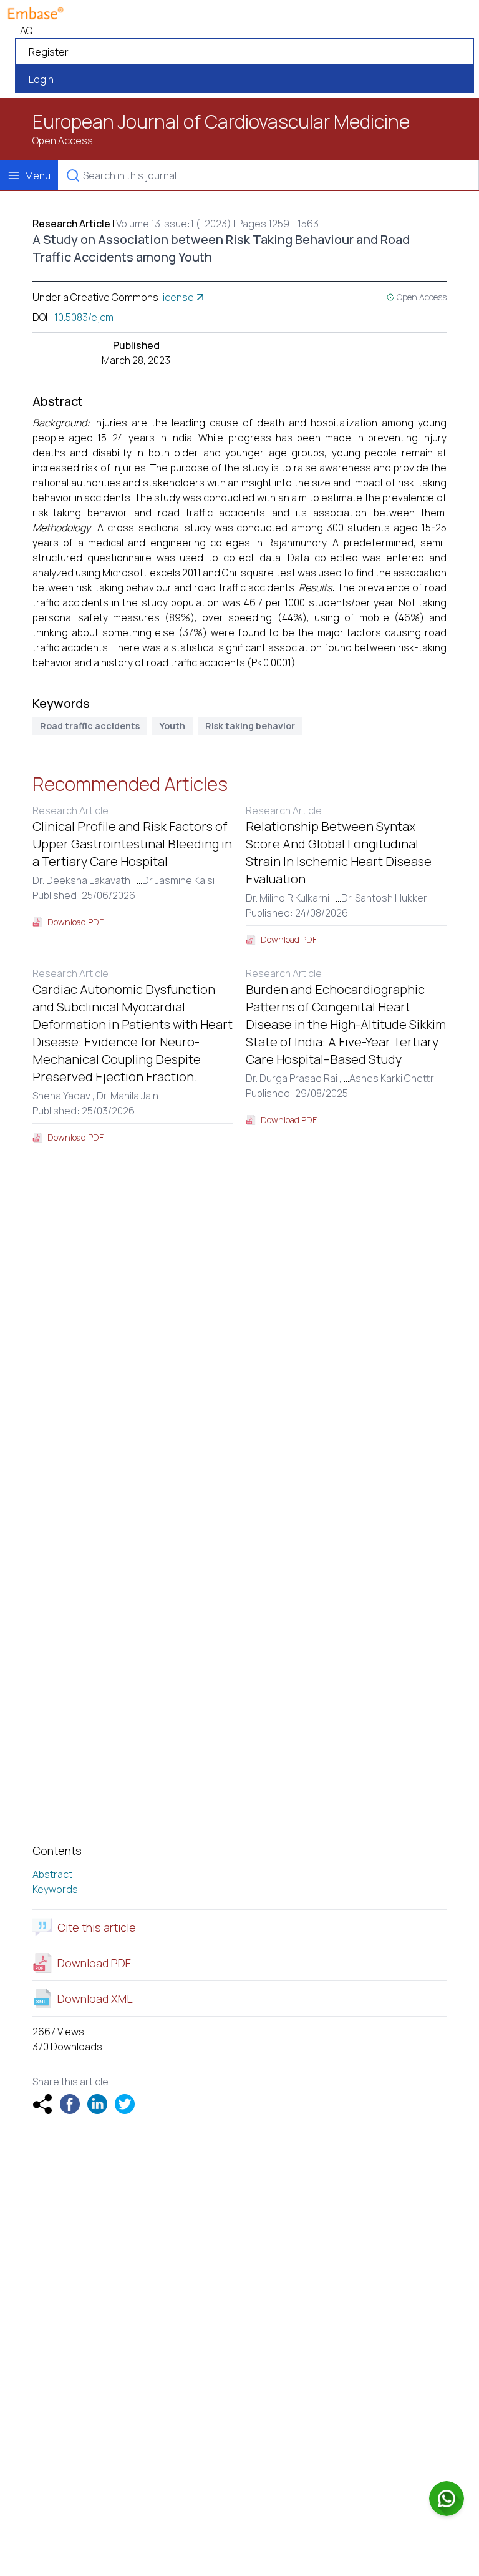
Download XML (95, 1998)
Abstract (52, 1874)
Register (49, 52)
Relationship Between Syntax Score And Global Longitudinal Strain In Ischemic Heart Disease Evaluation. (339, 853)
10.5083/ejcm (84, 317)
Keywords (55, 1889)
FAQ (24, 31)
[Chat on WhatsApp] (447, 2499)
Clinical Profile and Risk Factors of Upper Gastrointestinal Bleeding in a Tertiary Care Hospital (132, 844)
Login (41, 79)
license (177, 297)
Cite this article (97, 1927)
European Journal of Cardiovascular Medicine (221, 122)
